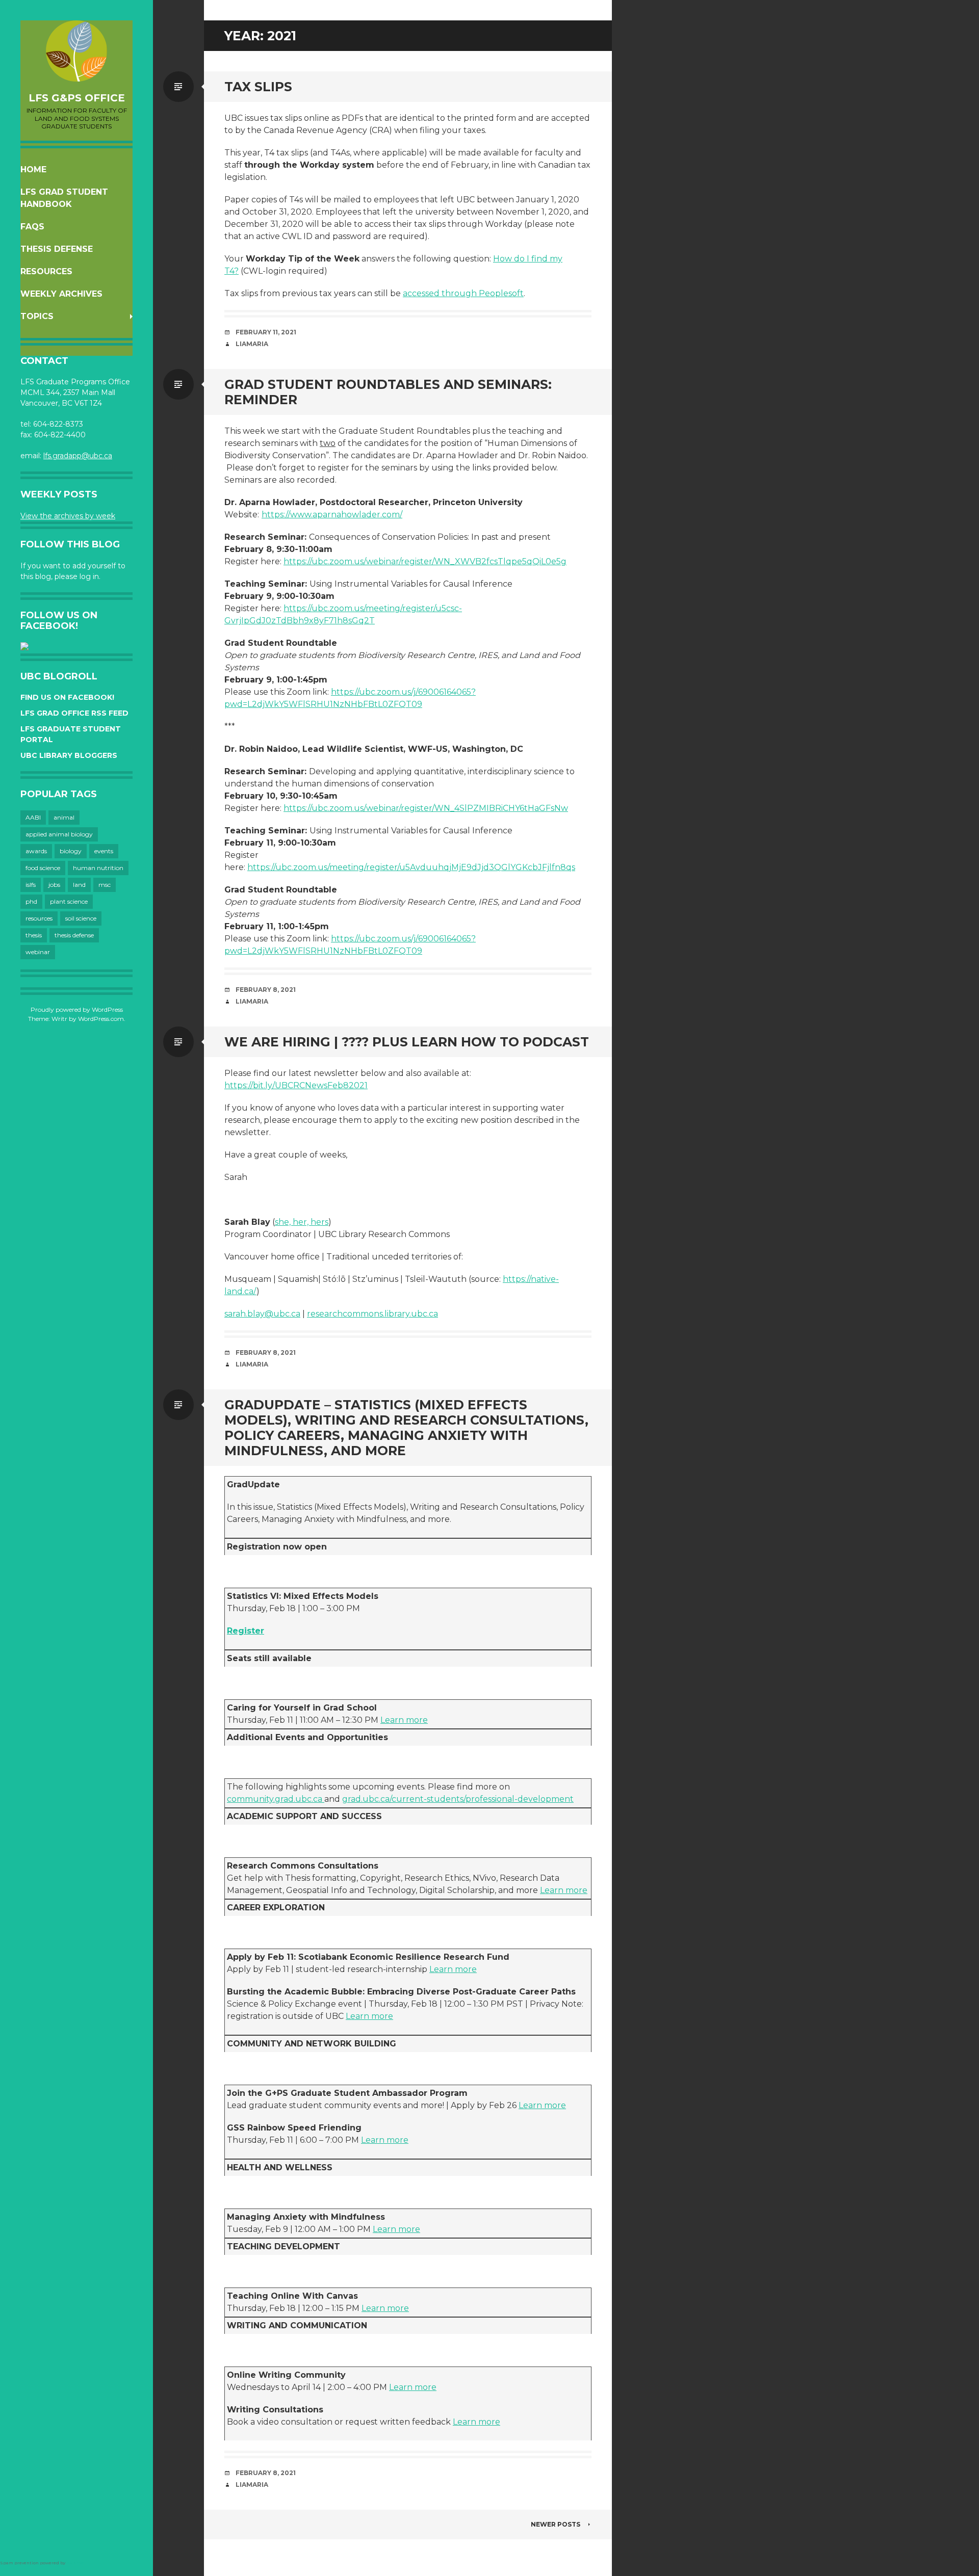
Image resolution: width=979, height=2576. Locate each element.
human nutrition (98, 868)
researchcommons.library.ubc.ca (372, 1314)
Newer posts (556, 2524)
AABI (33, 817)
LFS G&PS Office (77, 98)
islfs (31, 885)
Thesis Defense (57, 249)
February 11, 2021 (266, 332)
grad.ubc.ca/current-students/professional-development (458, 1799)
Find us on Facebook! (67, 697)
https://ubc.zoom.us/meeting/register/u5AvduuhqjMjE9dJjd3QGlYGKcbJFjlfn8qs (411, 867)
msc (105, 885)
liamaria (252, 344)
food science (43, 868)
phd (31, 901)
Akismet (76, 2563)
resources (39, 918)
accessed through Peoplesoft (463, 293)
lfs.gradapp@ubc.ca (78, 456)
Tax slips (258, 87)
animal (64, 817)
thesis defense (74, 935)
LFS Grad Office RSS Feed (74, 713)
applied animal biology (59, 834)
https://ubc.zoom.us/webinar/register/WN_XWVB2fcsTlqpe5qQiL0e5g (425, 561)
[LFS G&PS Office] (76, 51)
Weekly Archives (61, 294)
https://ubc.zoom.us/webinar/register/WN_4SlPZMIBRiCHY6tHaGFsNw (426, 808)
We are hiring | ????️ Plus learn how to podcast (407, 1042)
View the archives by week (68, 516)
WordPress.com (101, 1019)
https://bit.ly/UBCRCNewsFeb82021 (296, 1085)
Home (33, 169)
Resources (46, 271)
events (104, 851)
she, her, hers (302, 1222)
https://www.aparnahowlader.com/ (332, 515)
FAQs (32, 227)
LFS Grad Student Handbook (64, 198)
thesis (34, 935)
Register (246, 1631)
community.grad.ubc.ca (276, 1799)
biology (71, 851)
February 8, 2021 (266, 990)
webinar (38, 952)
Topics (37, 316)
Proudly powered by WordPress (77, 1009)
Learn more (404, 1720)
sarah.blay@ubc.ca (262, 1314)
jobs (54, 885)
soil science (81, 918)
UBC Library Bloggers (69, 755)
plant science (69, 901)
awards (36, 851)
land (79, 885)
